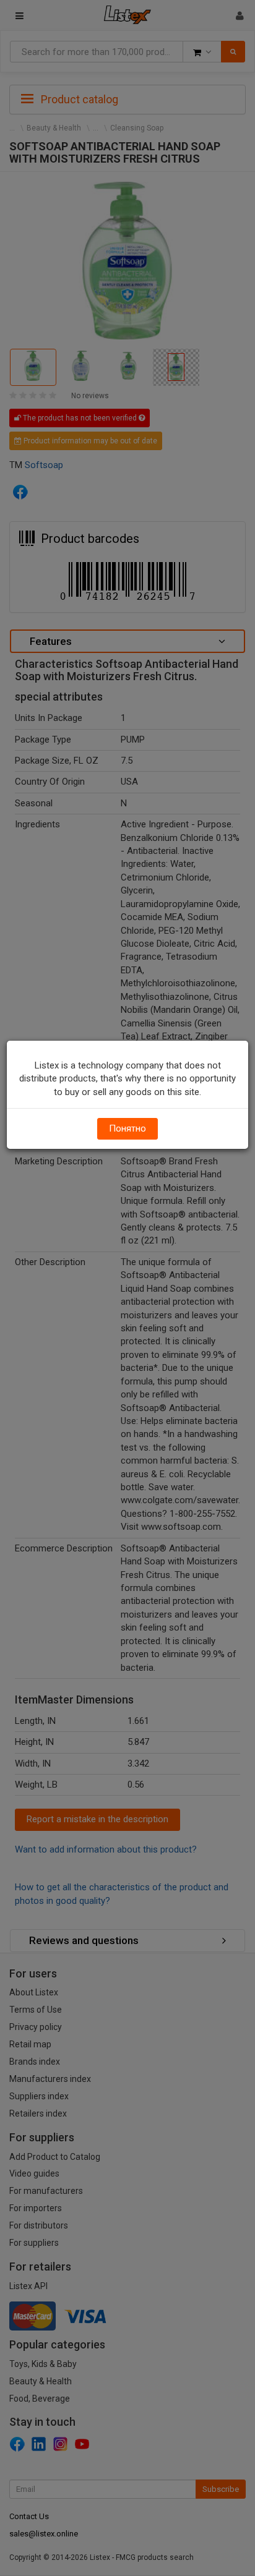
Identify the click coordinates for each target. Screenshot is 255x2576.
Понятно (127, 1128)
